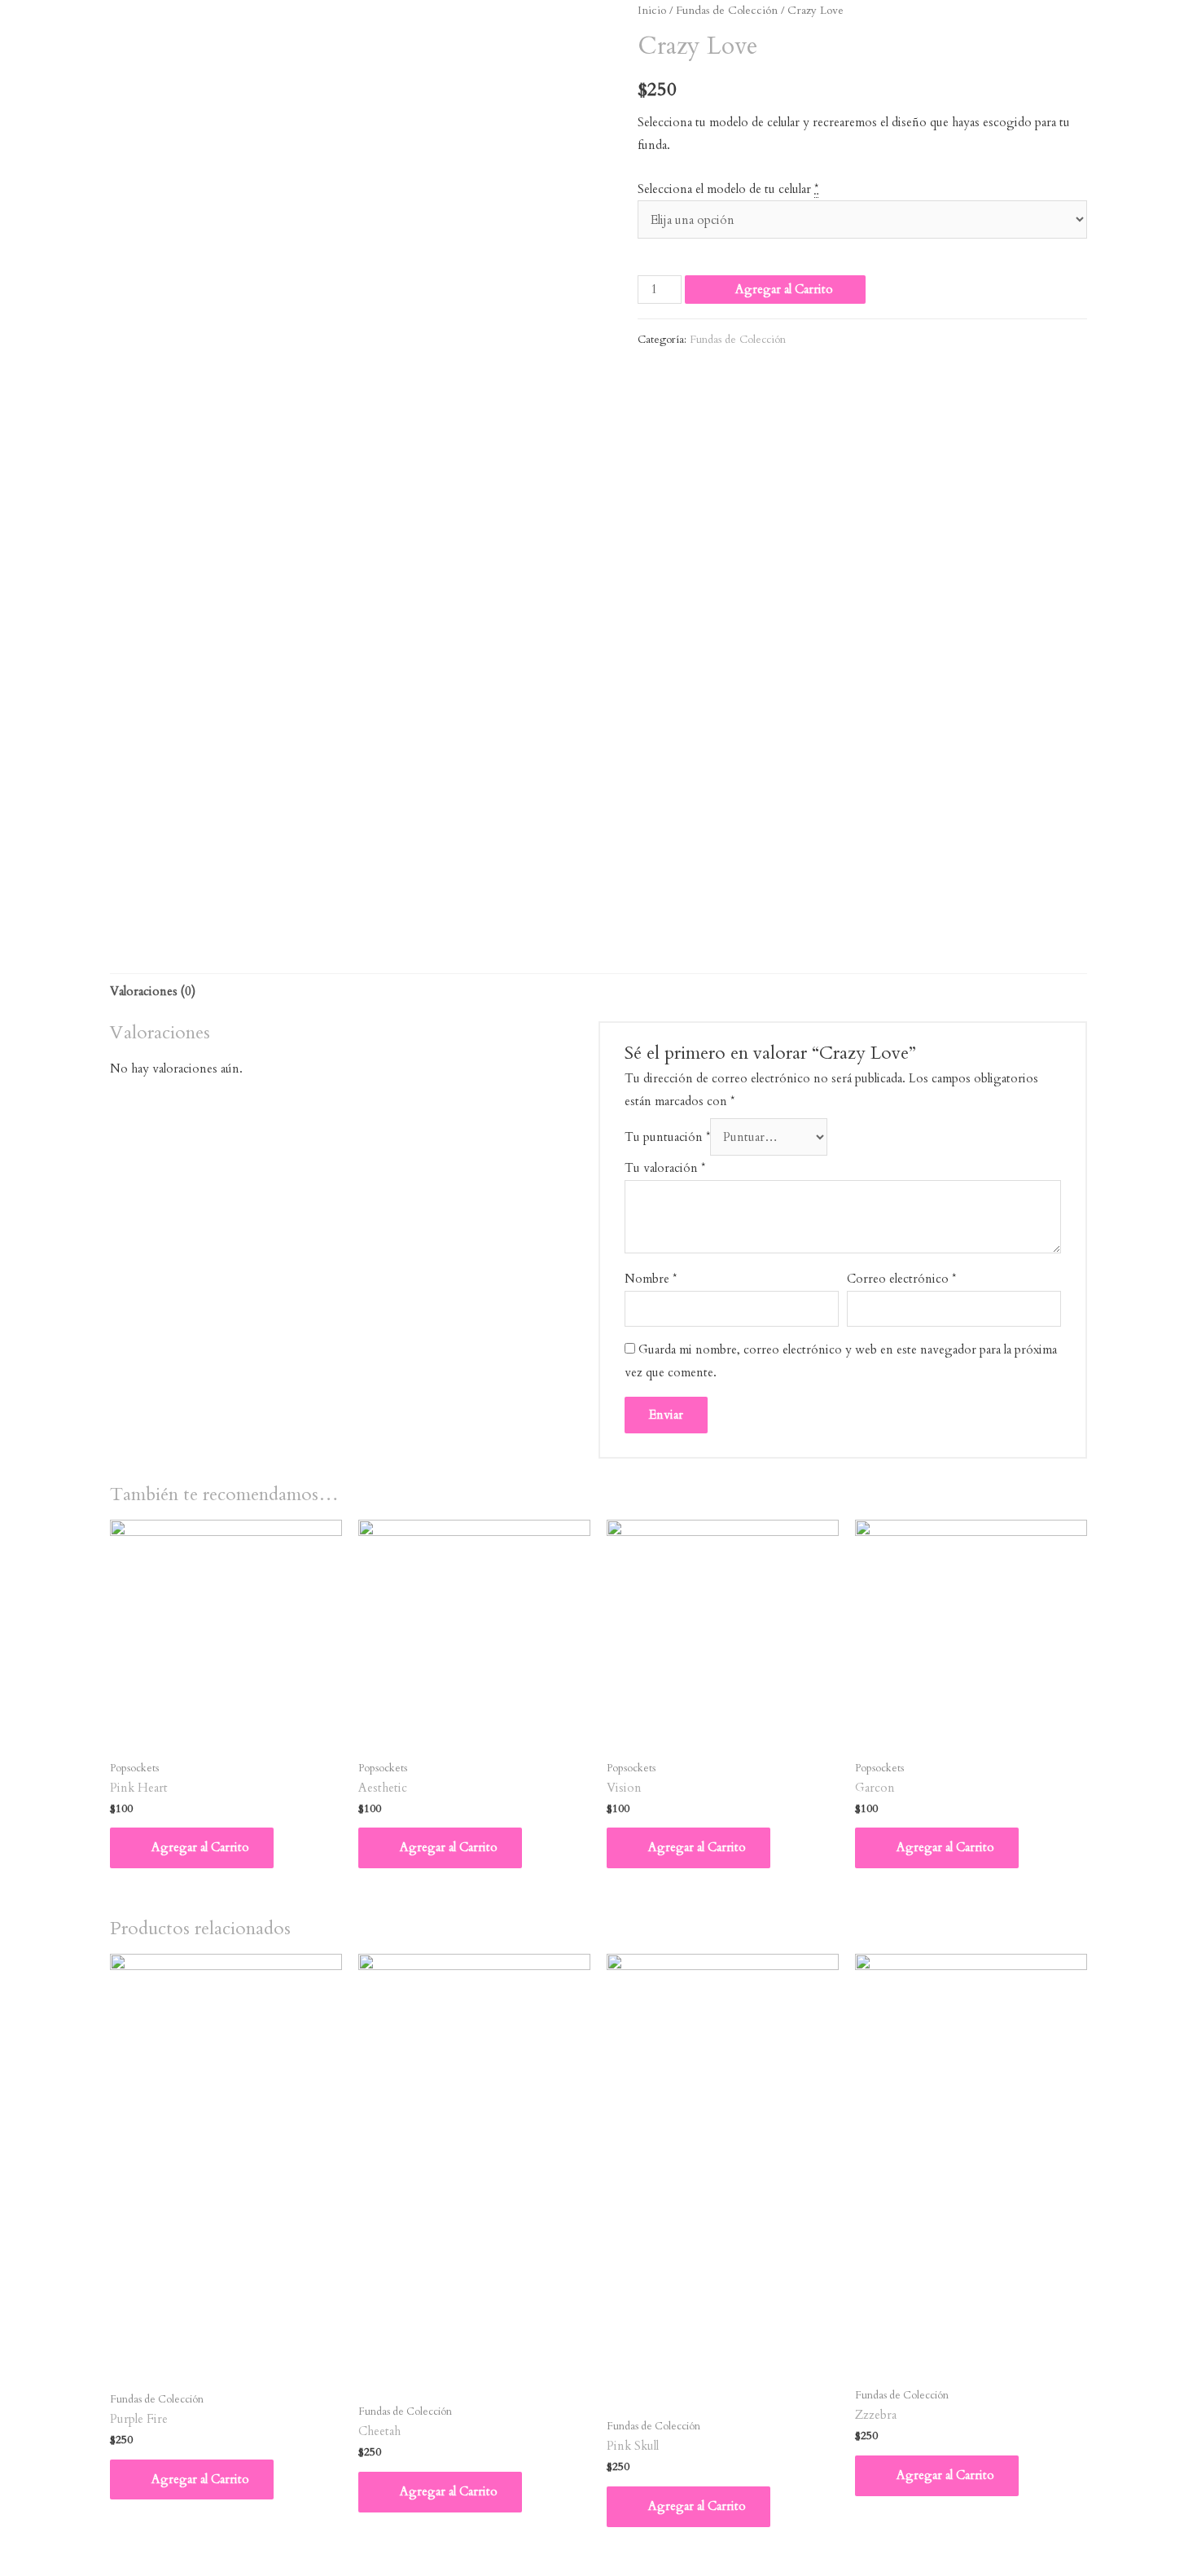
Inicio (652, 10)
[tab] (153, 992)
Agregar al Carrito (784, 289)
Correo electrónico (901, 1279)
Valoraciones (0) (153, 991)
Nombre (651, 1279)
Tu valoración (665, 1168)
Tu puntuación (667, 1137)
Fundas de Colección (727, 10)
